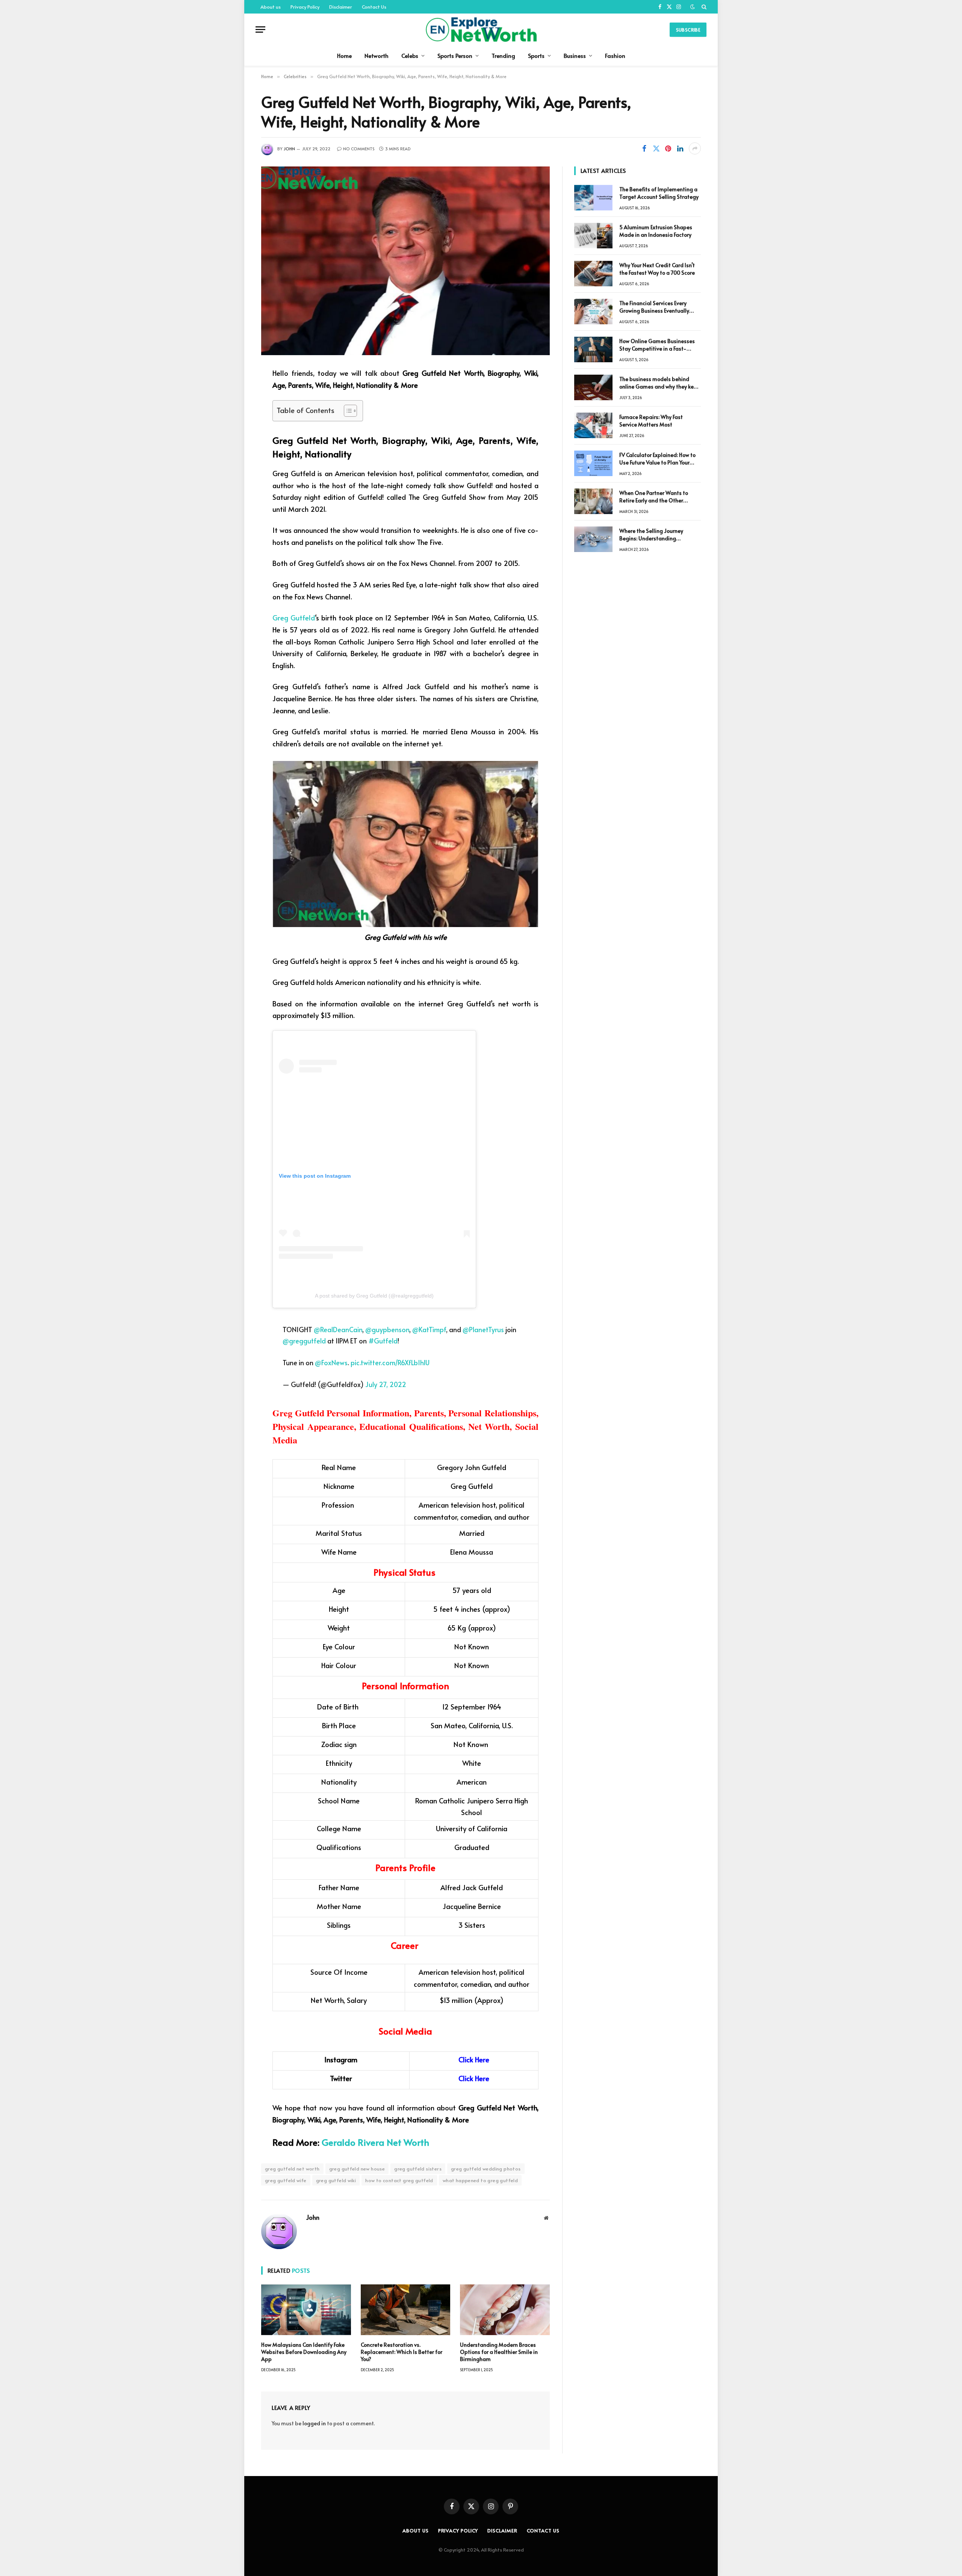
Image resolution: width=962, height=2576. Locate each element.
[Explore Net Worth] (481, 29)
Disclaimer (341, 7)
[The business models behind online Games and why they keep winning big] (593, 387)
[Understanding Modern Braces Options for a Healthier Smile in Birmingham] (505, 2310)
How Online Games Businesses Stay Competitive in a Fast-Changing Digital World (657, 345)
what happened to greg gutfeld (480, 2180)
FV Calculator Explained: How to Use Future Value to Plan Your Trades (657, 459)
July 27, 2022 (386, 1384)
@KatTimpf (429, 1329)
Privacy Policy (305, 7)
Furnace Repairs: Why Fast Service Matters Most (651, 421)
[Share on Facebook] (644, 148)
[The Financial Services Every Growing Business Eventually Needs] (593, 312)
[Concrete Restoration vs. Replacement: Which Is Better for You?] (406, 2310)
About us (271, 7)
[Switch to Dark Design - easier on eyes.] (693, 7)
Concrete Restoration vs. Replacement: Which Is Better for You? (402, 2352)
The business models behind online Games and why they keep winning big (660, 383)
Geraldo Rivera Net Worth (375, 2142)
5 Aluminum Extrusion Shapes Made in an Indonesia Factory (656, 231)
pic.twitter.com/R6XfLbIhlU (390, 1362)
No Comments (359, 149)
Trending (503, 55)
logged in (314, 2423)
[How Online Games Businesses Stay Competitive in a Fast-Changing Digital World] (593, 349)
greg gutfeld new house (357, 2169)
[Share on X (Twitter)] (656, 148)
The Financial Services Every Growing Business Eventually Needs (654, 307)
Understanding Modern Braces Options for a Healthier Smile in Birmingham (499, 2352)
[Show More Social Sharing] (695, 148)
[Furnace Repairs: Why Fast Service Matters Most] (593, 425)
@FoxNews (331, 1362)
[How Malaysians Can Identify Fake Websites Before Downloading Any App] (306, 2310)
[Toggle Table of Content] (347, 411)
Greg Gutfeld (294, 617)
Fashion (615, 55)
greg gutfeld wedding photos (486, 2169)
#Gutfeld (383, 1341)
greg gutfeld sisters (418, 2169)
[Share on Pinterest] (668, 148)
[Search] (703, 7)
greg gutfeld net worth (292, 2169)
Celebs (410, 55)
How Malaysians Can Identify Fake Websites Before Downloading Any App (304, 2352)
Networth (377, 55)
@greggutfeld (304, 1341)
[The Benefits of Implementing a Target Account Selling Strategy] (593, 198)
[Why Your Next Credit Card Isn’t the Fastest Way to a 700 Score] (593, 274)
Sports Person (455, 55)
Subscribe (688, 30)
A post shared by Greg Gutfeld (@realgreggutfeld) (374, 1296)
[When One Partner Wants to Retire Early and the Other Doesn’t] (593, 501)
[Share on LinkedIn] (680, 148)
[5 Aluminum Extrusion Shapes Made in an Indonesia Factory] (593, 236)
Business (575, 55)
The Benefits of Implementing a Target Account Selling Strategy (659, 193)
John (289, 149)
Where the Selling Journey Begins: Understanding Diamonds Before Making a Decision (653, 535)
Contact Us (374, 7)
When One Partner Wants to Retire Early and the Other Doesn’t (654, 497)
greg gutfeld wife (286, 2180)
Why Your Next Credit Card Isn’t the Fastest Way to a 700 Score (657, 269)
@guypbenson (387, 1329)
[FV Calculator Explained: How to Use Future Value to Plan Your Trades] (593, 463)
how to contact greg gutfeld (399, 2180)
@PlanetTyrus (483, 1329)
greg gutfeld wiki (336, 2180)
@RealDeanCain (338, 1329)
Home (344, 55)
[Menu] (260, 29)
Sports (536, 55)
